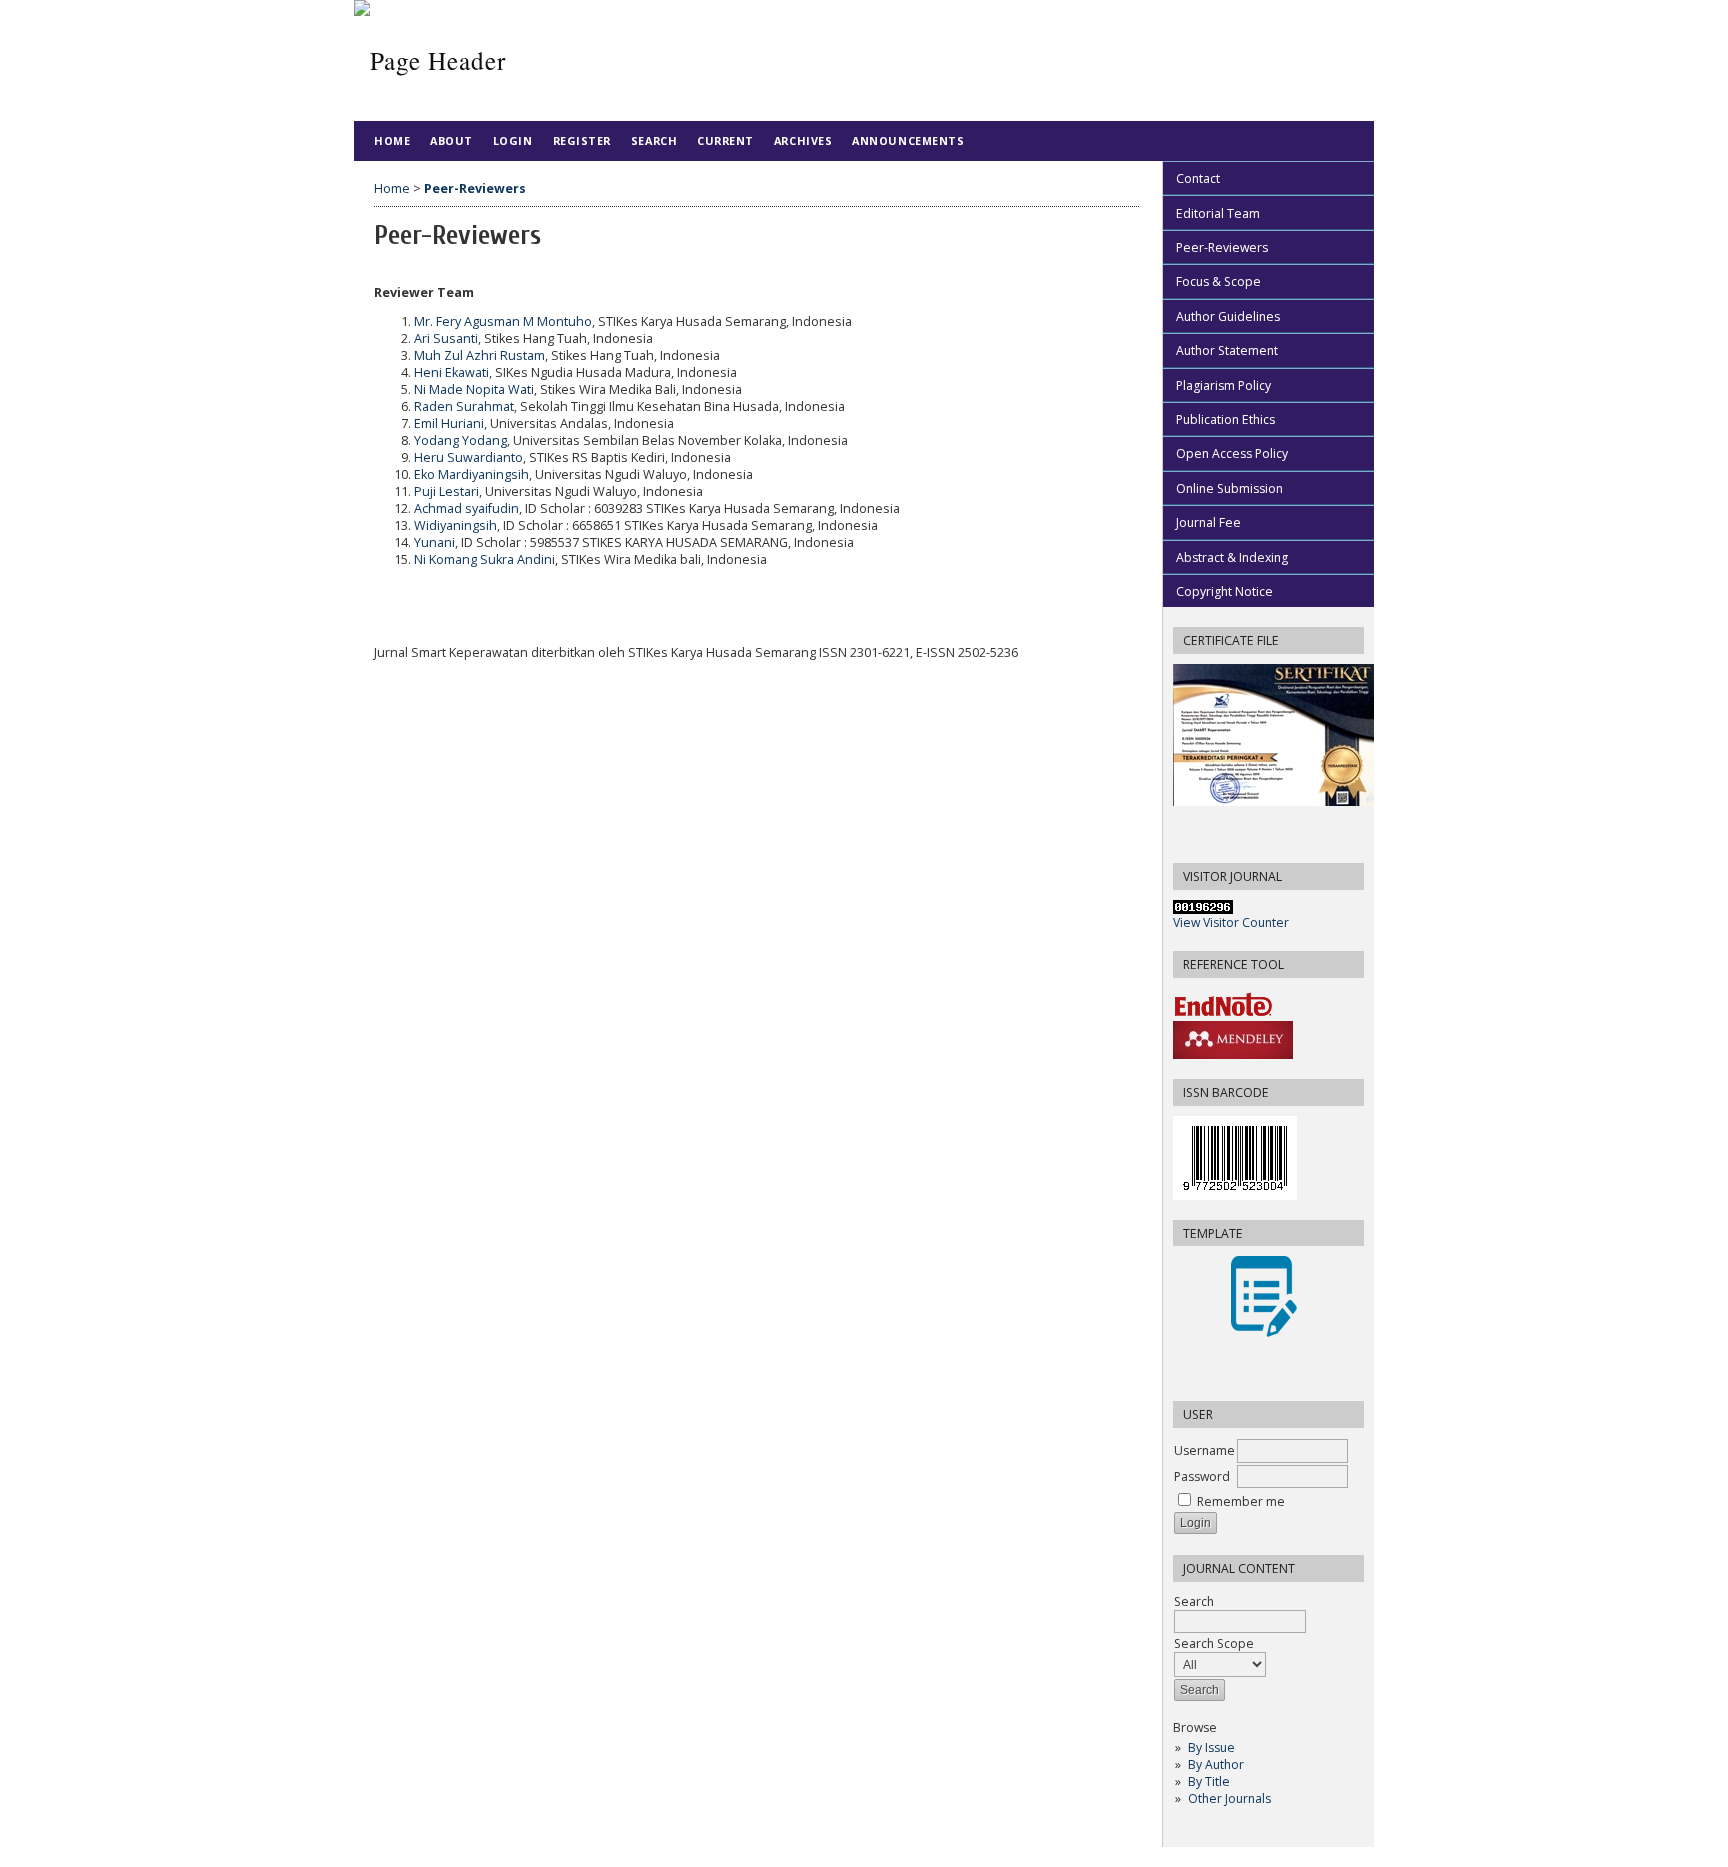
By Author (1216, 1764)
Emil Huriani (449, 423)
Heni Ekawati (451, 372)
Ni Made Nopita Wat (472, 389)
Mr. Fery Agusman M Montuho (503, 321)
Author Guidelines (1228, 316)
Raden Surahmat (464, 406)
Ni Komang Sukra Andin (483, 559)
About (451, 140)
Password (1202, 1476)
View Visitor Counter (1231, 922)
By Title (1209, 1781)
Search (654, 140)
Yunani (434, 542)
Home (392, 140)
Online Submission (1229, 488)
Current (725, 140)
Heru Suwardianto (468, 457)
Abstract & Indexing (1232, 557)
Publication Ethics (1225, 419)
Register (582, 140)
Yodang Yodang (460, 440)
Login (513, 140)
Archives (803, 140)
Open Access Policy (1232, 453)
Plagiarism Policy (1223, 385)
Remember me (1241, 1501)
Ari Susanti (446, 338)
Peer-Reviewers (1222, 247)
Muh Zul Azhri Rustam (479, 355)
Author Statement (1227, 350)
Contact (1198, 178)
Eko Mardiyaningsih (471, 474)
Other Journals (1229, 1798)
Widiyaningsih (455, 525)
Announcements (908, 140)
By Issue (1211, 1747)
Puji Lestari (446, 491)
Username (1204, 1450)
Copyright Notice (1224, 591)
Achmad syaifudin (466, 508)
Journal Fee (1208, 522)
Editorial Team (1218, 213)
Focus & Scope (1218, 281)
